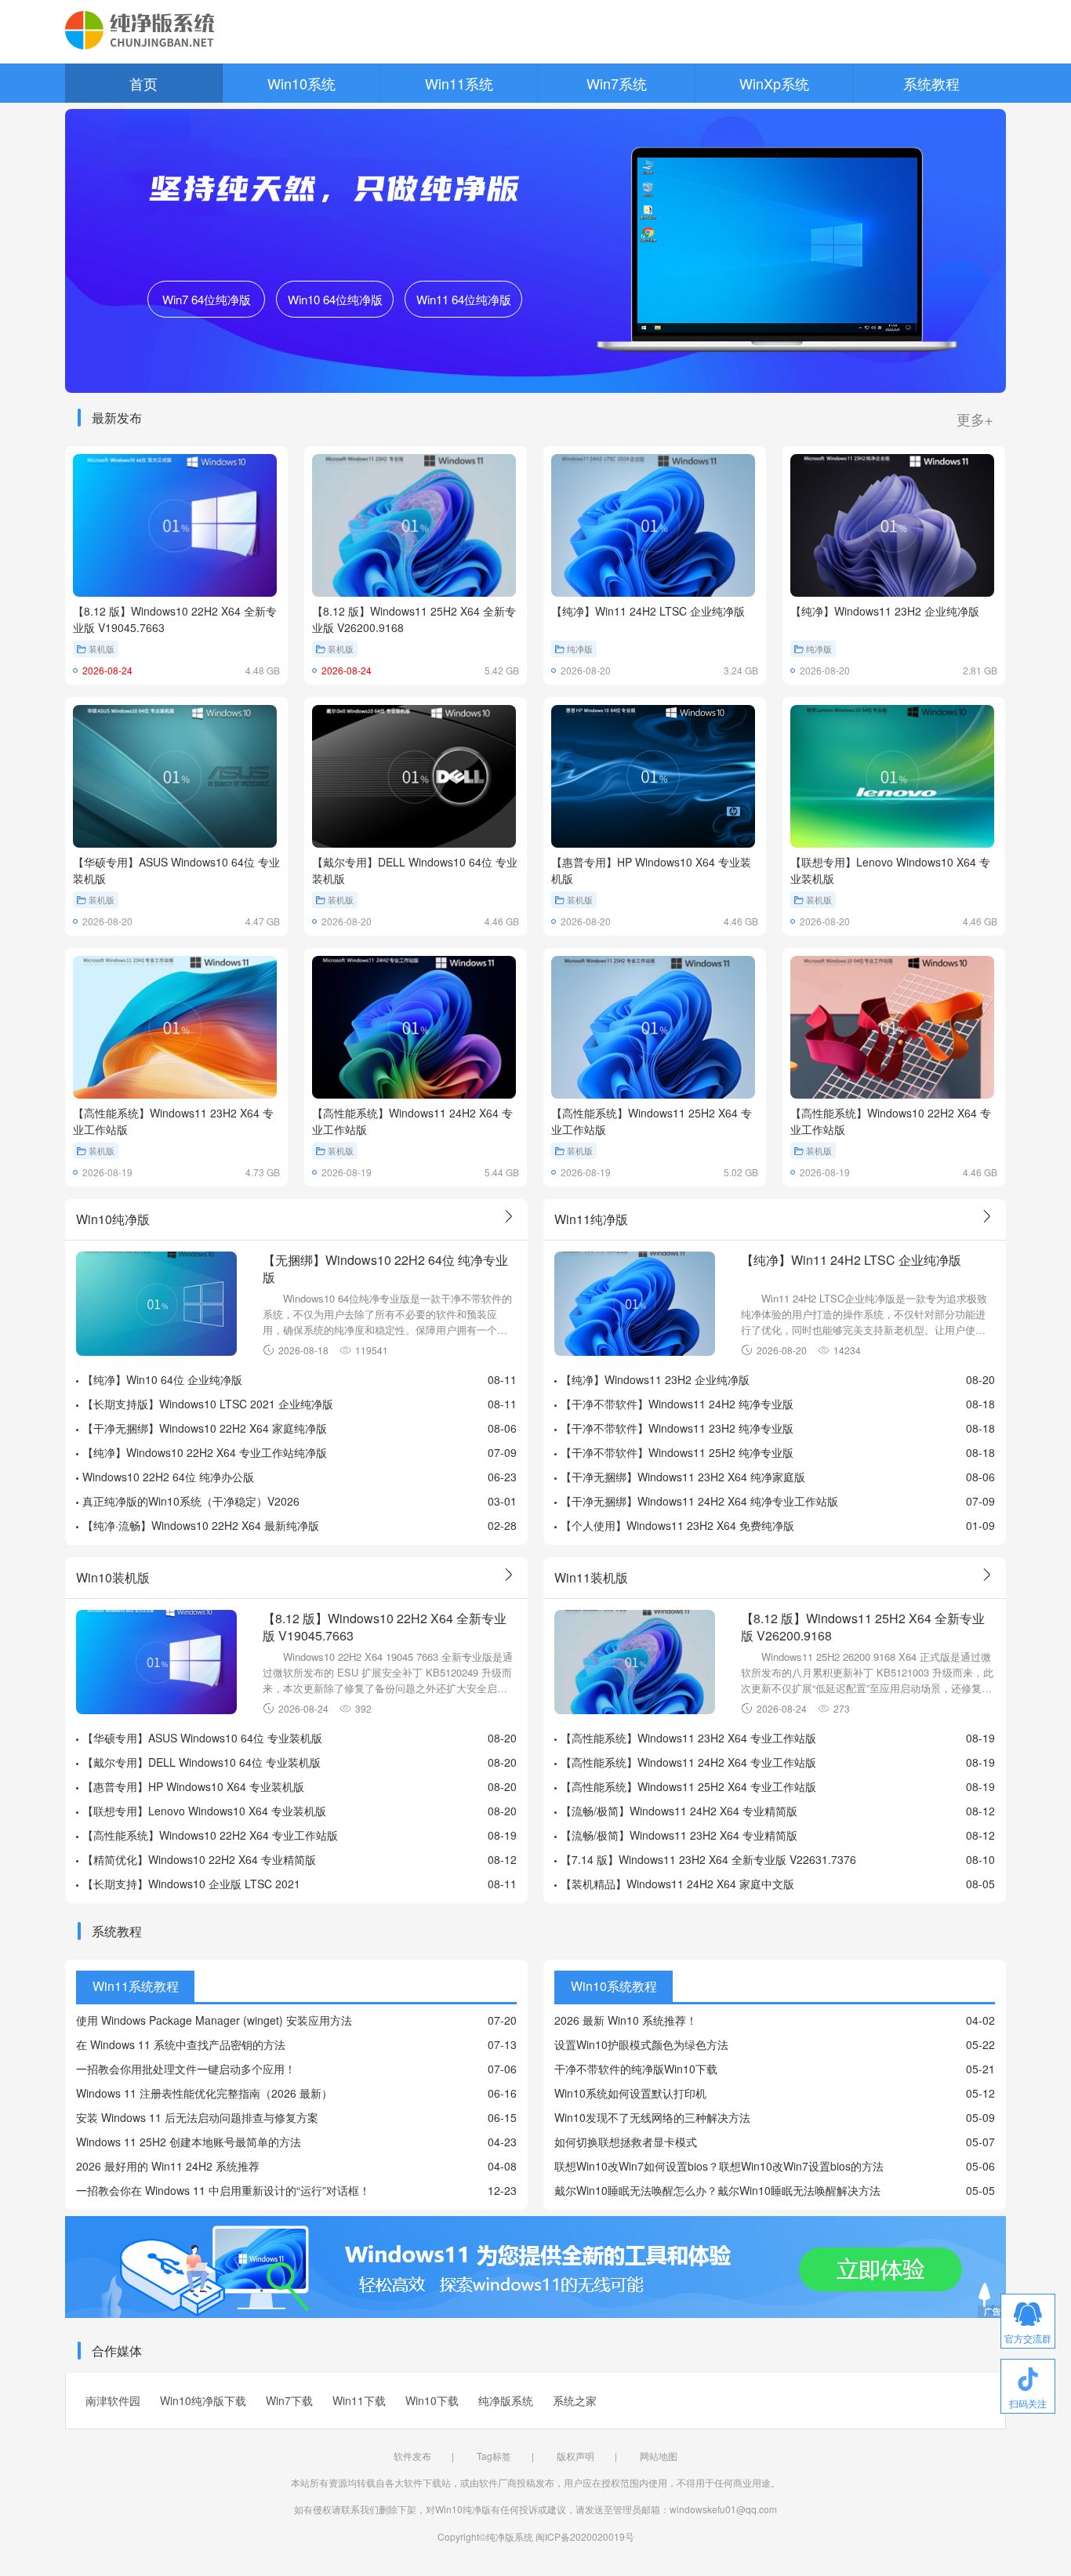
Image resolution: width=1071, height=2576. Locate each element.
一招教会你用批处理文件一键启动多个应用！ (186, 2069)
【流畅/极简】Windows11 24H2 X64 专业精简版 (679, 1811)
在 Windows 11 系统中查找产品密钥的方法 (181, 2044)
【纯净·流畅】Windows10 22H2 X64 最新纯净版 (201, 1525)
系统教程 (931, 83)
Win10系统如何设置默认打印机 (630, 2093)
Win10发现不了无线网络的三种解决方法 (652, 2117)
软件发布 (412, 2456)
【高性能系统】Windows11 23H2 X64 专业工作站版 (688, 1738)
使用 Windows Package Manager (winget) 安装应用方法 (214, 2020)
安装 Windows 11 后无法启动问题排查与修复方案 (197, 2117)
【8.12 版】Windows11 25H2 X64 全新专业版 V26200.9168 (863, 1626)
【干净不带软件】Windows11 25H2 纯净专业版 (677, 1452)
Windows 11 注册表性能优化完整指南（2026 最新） (204, 2093)
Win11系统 (459, 83)
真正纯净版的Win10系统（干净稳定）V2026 (191, 1501)
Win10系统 (301, 83)
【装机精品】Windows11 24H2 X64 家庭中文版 (677, 1884)
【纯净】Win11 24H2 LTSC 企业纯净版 (851, 1260)
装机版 (102, 649)
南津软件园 (113, 2400)
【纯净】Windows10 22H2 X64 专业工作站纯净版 (205, 1452)
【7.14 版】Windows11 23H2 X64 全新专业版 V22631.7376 (708, 1859)
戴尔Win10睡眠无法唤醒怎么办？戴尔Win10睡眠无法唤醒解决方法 (717, 2190)
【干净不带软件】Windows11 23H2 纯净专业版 (677, 1428)
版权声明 (575, 2456)
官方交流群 (1028, 2338)
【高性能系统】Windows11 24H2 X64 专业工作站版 (688, 1762)
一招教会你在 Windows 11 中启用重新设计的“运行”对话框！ (223, 2190)
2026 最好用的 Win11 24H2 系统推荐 (168, 2166)
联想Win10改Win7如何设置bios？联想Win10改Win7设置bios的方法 (719, 2166)
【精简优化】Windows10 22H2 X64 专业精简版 (199, 1859)
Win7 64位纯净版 (207, 299)
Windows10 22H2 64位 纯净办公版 (168, 1477)
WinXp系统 (774, 83)
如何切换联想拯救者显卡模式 (626, 2142)
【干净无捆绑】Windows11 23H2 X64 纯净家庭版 (683, 1477)
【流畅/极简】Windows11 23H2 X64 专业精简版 (679, 1835)
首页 (143, 83)
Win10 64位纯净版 (335, 299)
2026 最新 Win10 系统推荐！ (626, 2020)
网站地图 (659, 2456)
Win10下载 (432, 2400)
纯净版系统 (506, 2400)
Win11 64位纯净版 (464, 299)
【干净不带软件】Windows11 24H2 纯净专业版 (677, 1404)
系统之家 (575, 2400)
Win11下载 (359, 2400)
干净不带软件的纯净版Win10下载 (636, 2069)
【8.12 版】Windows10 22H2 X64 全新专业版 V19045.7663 (385, 1626)
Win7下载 (289, 2400)
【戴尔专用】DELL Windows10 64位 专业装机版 (201, 1762)
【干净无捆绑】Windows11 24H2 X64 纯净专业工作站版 (699, 1501)
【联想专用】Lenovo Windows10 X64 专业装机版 (204, 1811)
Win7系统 (617, 83)
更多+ (975, 419)
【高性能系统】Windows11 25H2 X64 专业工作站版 (688, 1786)
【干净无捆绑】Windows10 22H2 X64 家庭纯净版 (205, 1428)
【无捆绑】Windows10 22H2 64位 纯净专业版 (385, 1268)
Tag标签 (494, 2456)
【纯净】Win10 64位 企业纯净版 (162, 1379)
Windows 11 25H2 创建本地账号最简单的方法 (189, 2142)
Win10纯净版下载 (203, 2400)
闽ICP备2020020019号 (585, 2536)
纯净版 (580, 649)
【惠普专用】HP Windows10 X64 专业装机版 (193, 1786)
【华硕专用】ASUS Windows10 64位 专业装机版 (202, 1738)
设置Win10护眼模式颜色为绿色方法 (641, 2044)
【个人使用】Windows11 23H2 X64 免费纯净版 (677, 1525)
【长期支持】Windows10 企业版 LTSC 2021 (191, 1884)
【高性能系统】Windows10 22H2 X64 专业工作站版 (210, 1835)
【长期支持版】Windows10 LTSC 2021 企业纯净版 (208, 1404)
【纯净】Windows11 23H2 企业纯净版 (655, 1379)
